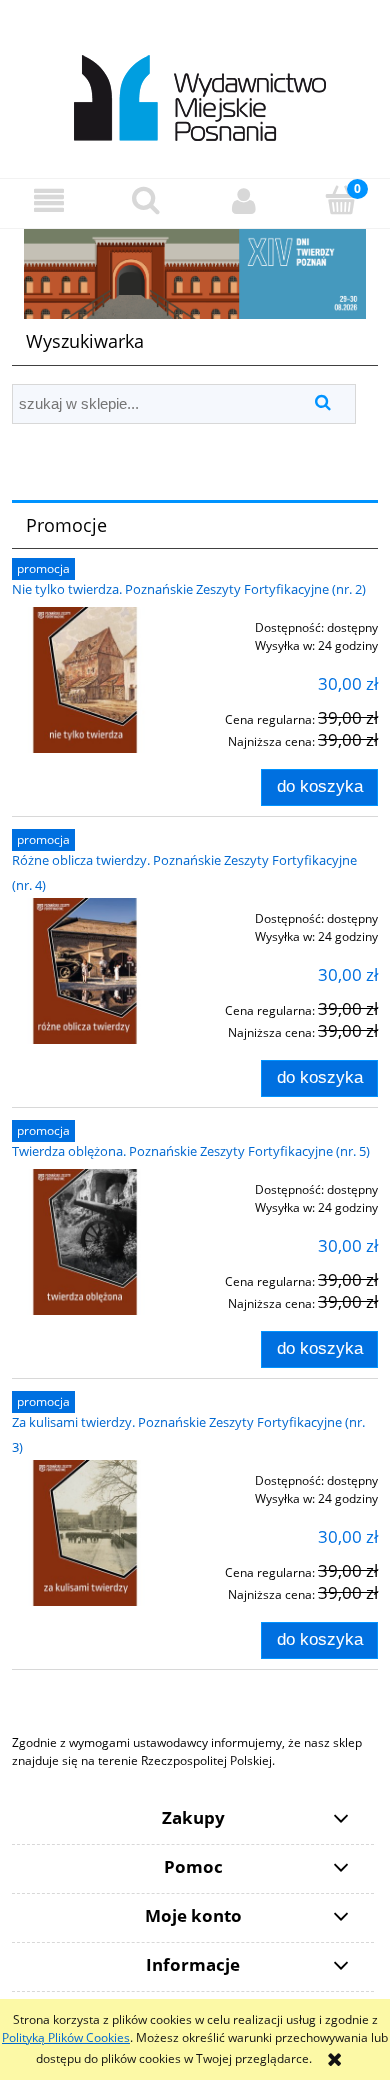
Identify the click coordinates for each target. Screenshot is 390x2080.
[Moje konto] (244, 200)
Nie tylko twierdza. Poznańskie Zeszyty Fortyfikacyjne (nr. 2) (189, 589)
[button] (49, 200)
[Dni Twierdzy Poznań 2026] (195, 272)
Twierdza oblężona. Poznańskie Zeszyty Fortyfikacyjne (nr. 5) (191, 1151)
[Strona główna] (195, 87)
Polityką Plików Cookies (66, 2037)
